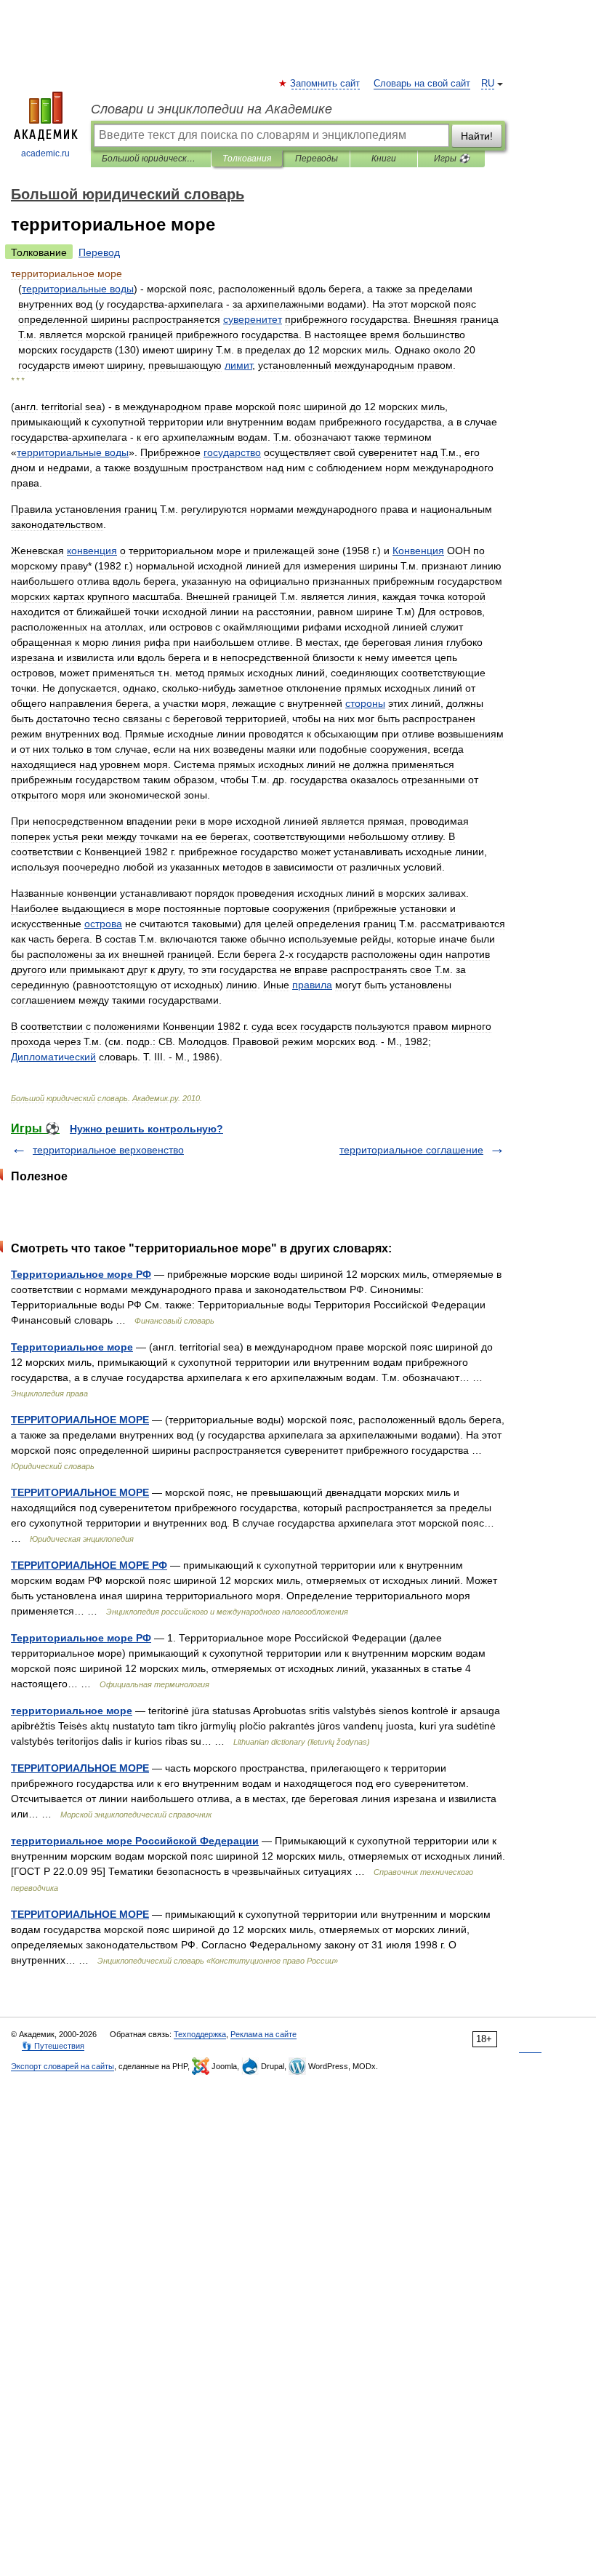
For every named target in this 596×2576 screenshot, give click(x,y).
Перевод (99, 252)
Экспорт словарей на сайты (63, 2066)
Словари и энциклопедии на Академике (212, 109)
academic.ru (45, 153)
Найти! (477, 136)
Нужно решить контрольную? (146, 1129)
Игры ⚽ (452, 159)
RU (488, 84)
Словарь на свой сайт (422, 84)
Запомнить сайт (326, 84)
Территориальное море (72, 1347)
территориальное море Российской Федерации (135, 1841)
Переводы (317, 159)
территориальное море (72, 1711)
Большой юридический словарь (151, 159)
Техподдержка (200, 2034)
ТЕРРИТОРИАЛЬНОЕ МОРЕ (80, 1420)
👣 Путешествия (53, 2046)
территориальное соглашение (411, 1150)
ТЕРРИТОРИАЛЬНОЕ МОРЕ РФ (89, 1565)
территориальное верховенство (108, 1150)
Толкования (247, 159)
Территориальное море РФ (81, 1274)
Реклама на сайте (263, 2034)
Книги (384, 159)
